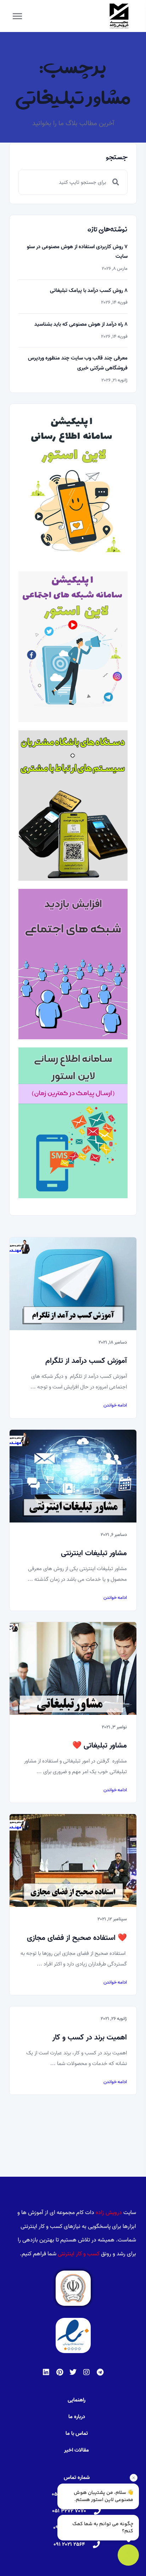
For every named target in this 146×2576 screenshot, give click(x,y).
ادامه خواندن (115, 1406)
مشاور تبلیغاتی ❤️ (100, 1745)
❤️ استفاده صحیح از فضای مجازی (77, 1938)
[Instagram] (86, 2372)
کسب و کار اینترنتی (79, 2254)
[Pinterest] (60, 2372)
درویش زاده (109, 2213)
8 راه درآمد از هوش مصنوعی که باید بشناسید (81, 324)
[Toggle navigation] (17, 16)
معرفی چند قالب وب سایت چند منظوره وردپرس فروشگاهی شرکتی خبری (78, 363)
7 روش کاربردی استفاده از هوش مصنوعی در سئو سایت (77, 252)
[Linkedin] (46, 2372)
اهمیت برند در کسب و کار (90, 2037)
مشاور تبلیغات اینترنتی (94, 1553)
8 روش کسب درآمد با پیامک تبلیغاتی (89, 290)
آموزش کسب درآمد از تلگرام (86, 1361)
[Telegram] (100, 2372)
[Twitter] (73, 2372)
